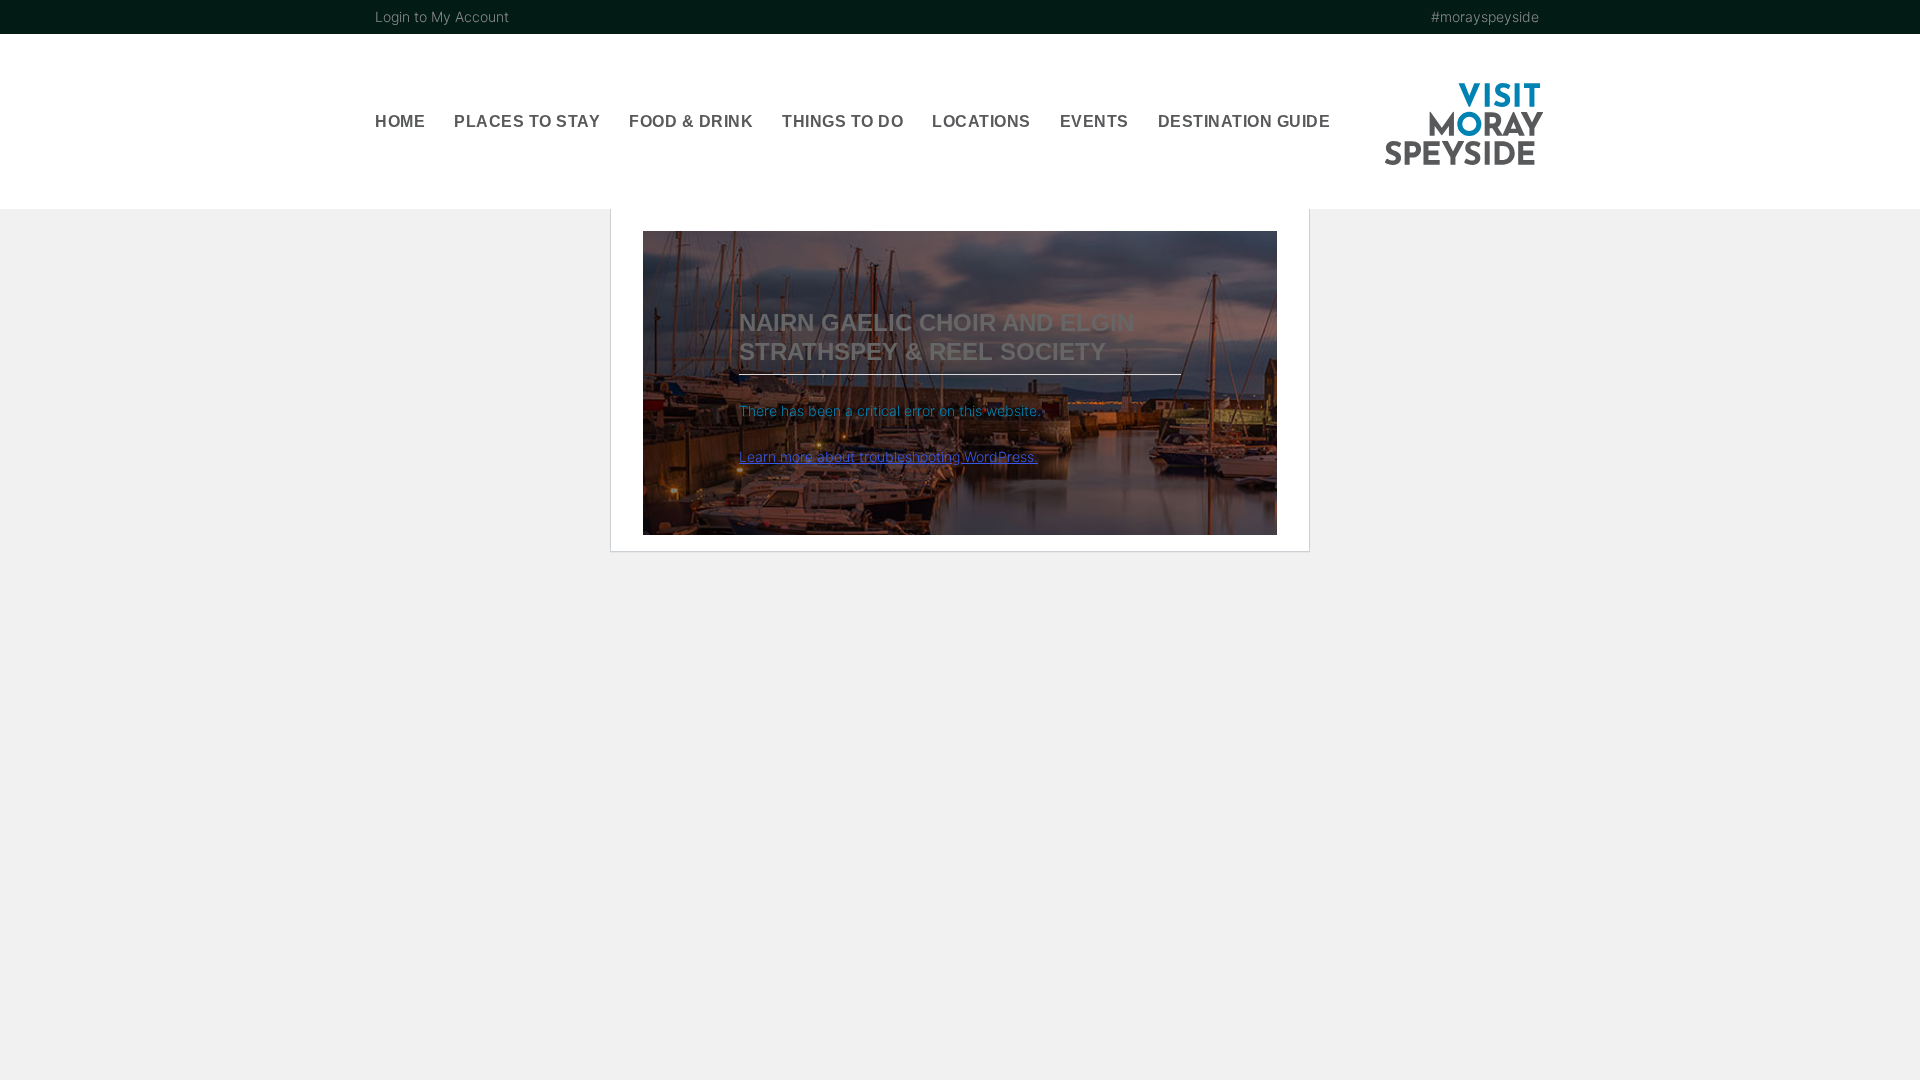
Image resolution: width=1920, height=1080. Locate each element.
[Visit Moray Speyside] (1464, 124)
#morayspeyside (1485, 16)
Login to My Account (442, 16)
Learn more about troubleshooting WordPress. (888, 456)
